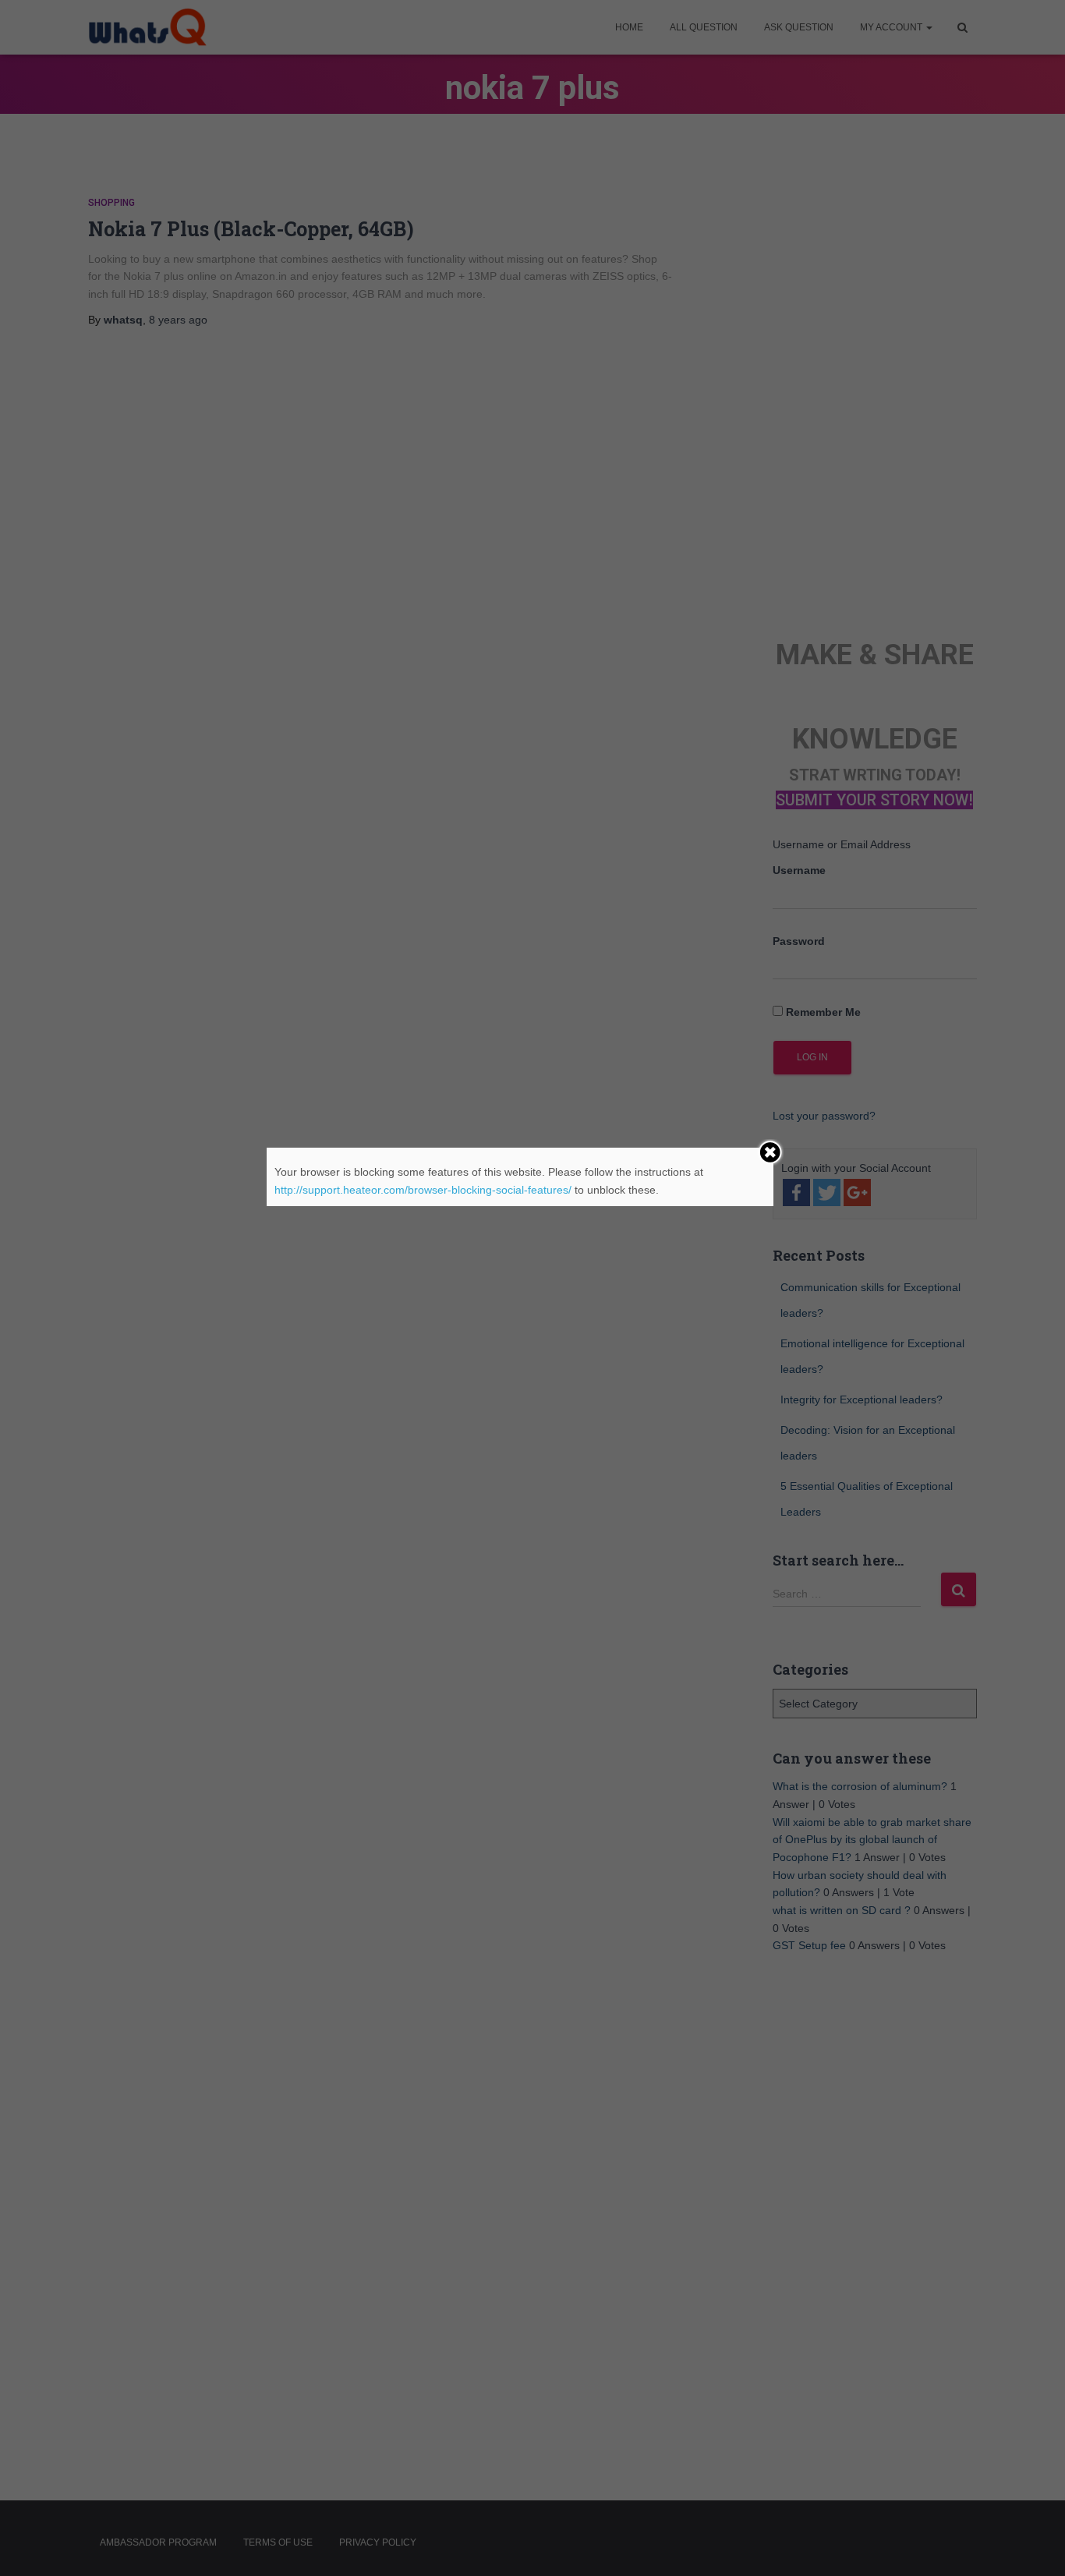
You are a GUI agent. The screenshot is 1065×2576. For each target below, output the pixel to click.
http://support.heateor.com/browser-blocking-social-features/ (423, 1190)
